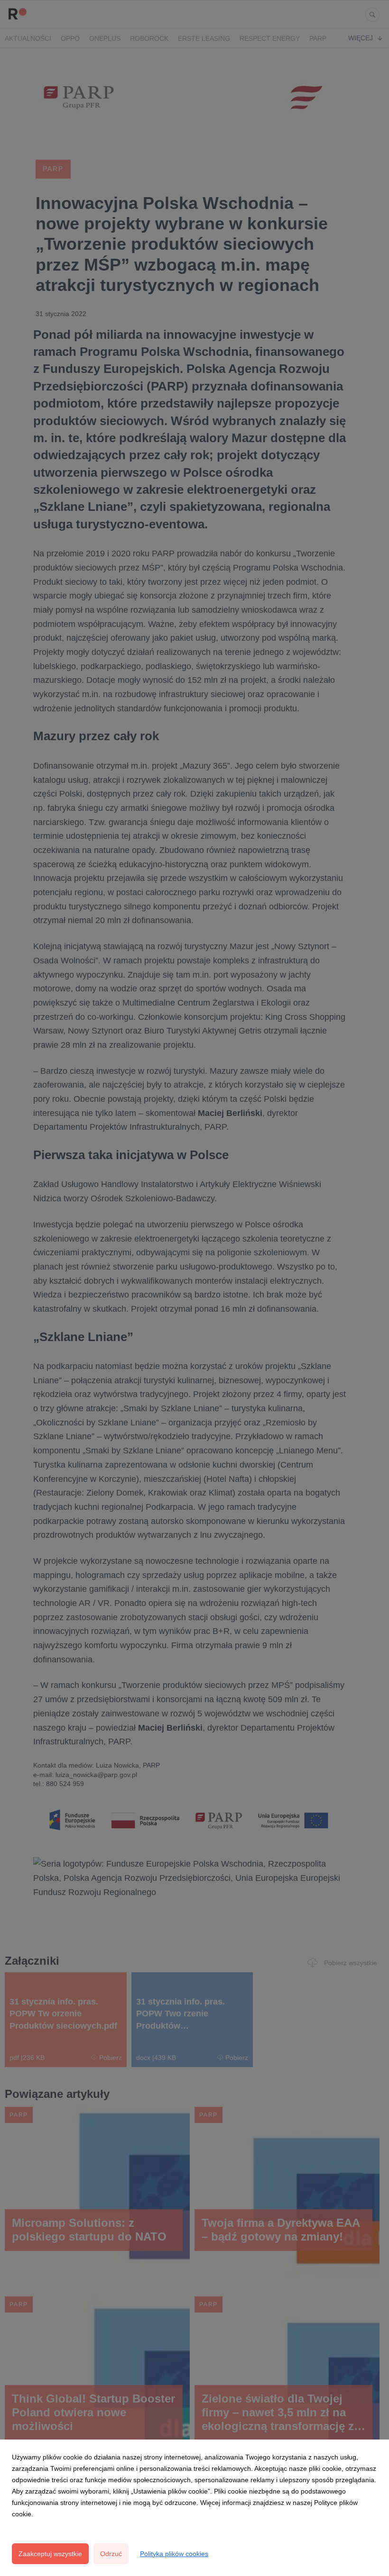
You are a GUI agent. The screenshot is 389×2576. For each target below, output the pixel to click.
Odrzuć (111, 2554)
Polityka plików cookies (174, 2554)
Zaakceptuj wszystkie (50, 2554)
